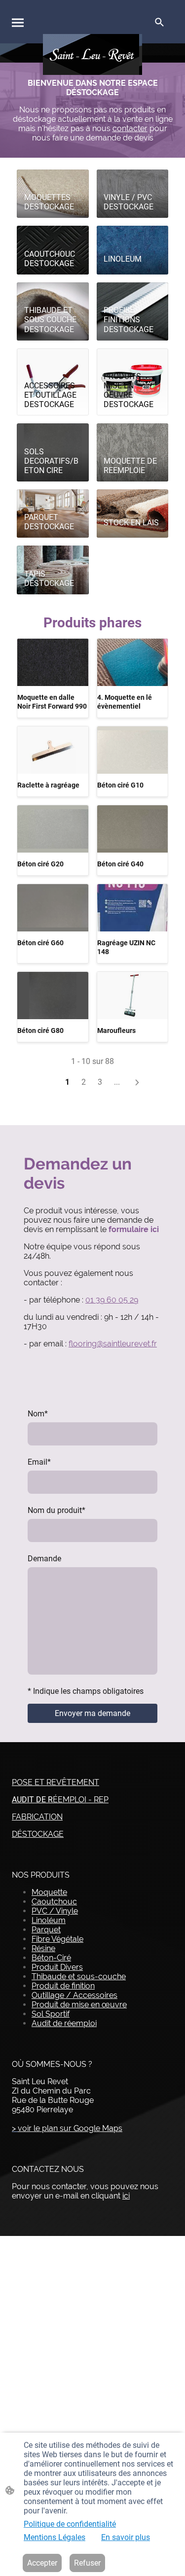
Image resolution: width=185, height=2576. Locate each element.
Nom (38, 1414)
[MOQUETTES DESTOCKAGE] (53, 179)
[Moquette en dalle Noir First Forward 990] (53, 662)
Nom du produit (56, 1510)
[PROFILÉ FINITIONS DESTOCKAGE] (132, 292)
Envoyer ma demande (92, 1713)
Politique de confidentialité (70, 2524)
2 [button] (84, 1082)
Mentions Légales (55, 2537)
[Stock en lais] (132, 499)
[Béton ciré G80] (53, 996)
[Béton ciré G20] (53, 829)
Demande (44, 1559)
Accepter (42, 2563)
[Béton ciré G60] (53, 908)
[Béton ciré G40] (133, 829)
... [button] (117, 1082)
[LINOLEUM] (132, 235)
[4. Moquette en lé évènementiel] (133, 662)
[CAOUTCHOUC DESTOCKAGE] (53, 235)
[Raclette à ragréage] (53, 750)
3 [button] (100, 1082)
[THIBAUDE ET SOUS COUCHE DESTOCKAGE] (53, 292)
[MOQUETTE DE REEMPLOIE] (132, 433)
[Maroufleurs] (133, 996)
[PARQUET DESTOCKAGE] (53, 499)
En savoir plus (126, 2537)
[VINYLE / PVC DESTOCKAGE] (132, 179)
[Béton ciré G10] (133, 750)
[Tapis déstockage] (53, 555)
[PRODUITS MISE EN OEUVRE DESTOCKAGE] (132, 358)
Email (39, 1462)
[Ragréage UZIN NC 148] (133, 908)
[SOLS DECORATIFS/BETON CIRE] (53, 433)
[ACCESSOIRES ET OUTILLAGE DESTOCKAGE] (53, 358)
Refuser (87, 2563)
